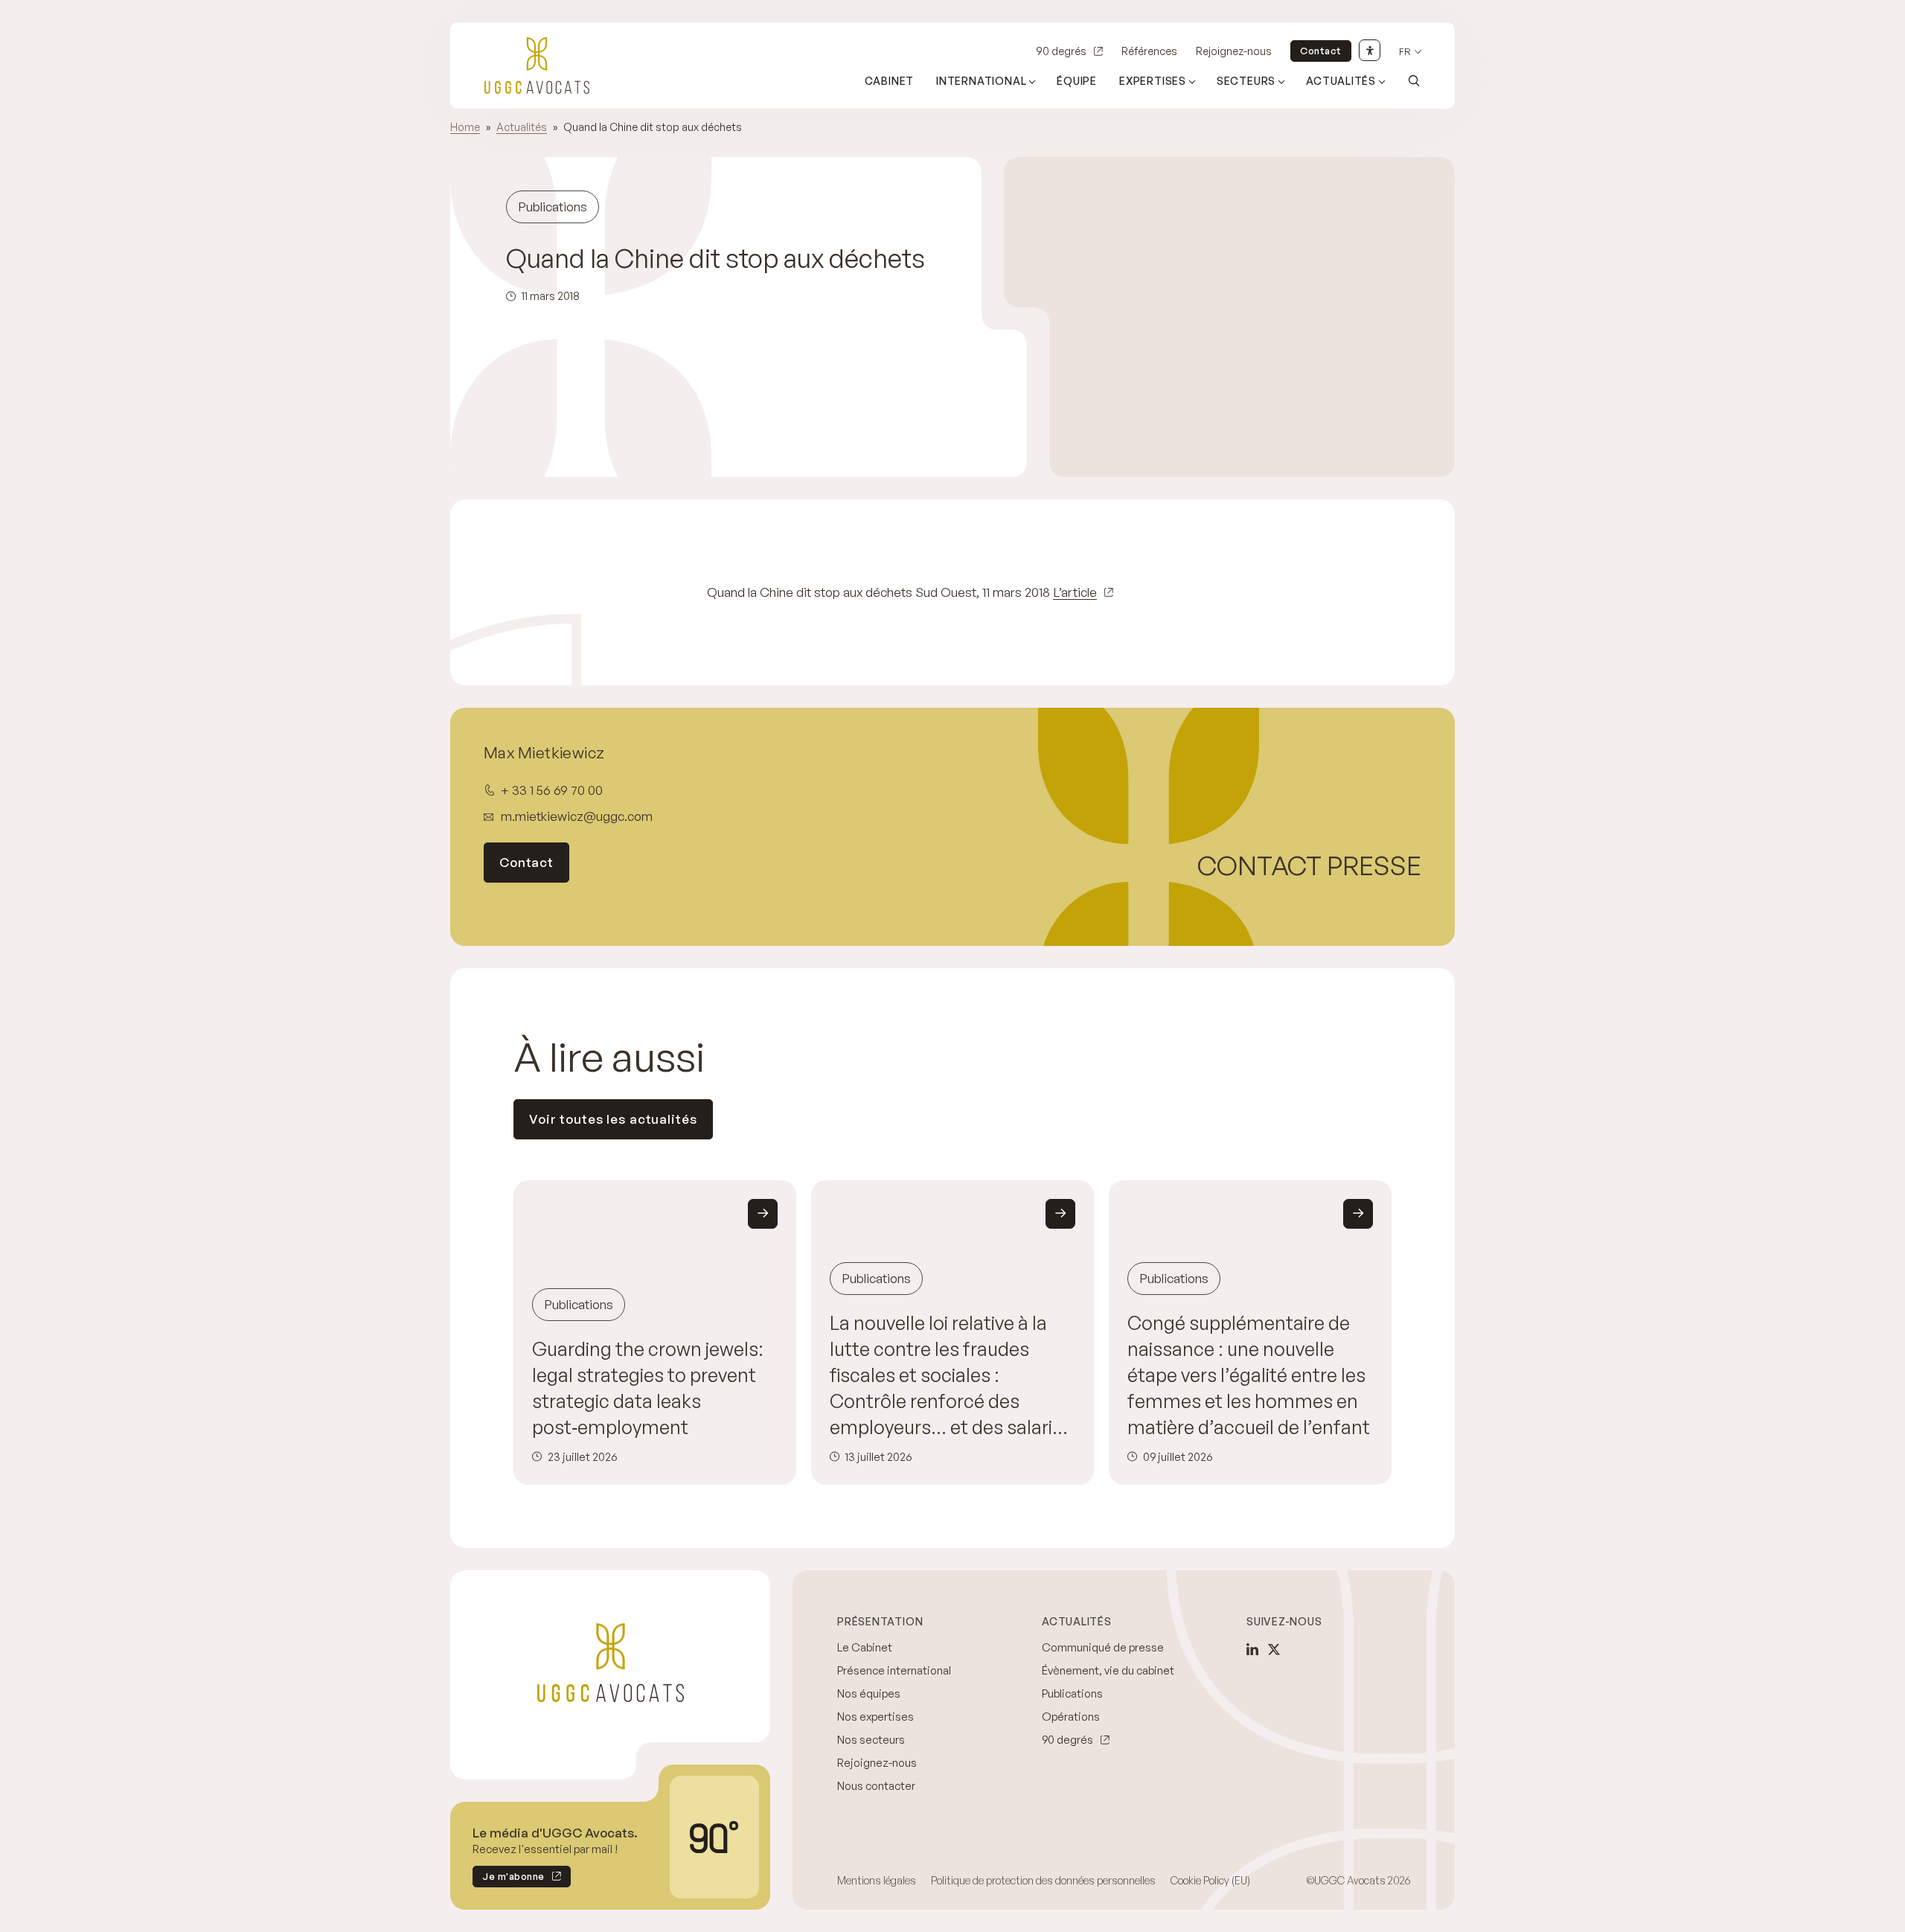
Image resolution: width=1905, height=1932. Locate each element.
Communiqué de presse (1103, 1647)
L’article (1075, 592)
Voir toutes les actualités (613, 1119)
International (981, 81)
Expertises (1153, 81)
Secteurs (1246, 81)
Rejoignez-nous (1234, 51)
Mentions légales (877, 1880)
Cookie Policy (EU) (1210, 1880)
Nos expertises (875, 1717)
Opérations (1071, 1717)
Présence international (894, 1670)
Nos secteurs (871, 1740)
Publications (1072, 1693)
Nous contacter (876, 1786)
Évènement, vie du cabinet (1108, 1670)
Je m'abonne (509, 1879)
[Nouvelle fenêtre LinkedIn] (1252, 1649)
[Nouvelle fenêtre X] (1274, 1649)
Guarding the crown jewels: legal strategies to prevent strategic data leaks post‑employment (648, 1388)
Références (1149, 51)
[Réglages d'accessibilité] (1370, 50)
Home (465, 127)
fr (1405, 52)
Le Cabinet (865, 1647)
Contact (1321, 51)
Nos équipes (869, 1693)
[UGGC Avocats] (537, 65)
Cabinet (890, 81)
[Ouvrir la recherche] (1414, 80)
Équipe (1077, 81)
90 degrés (1061, 51)
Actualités (1341, 81)
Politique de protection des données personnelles (1043, 1880)
